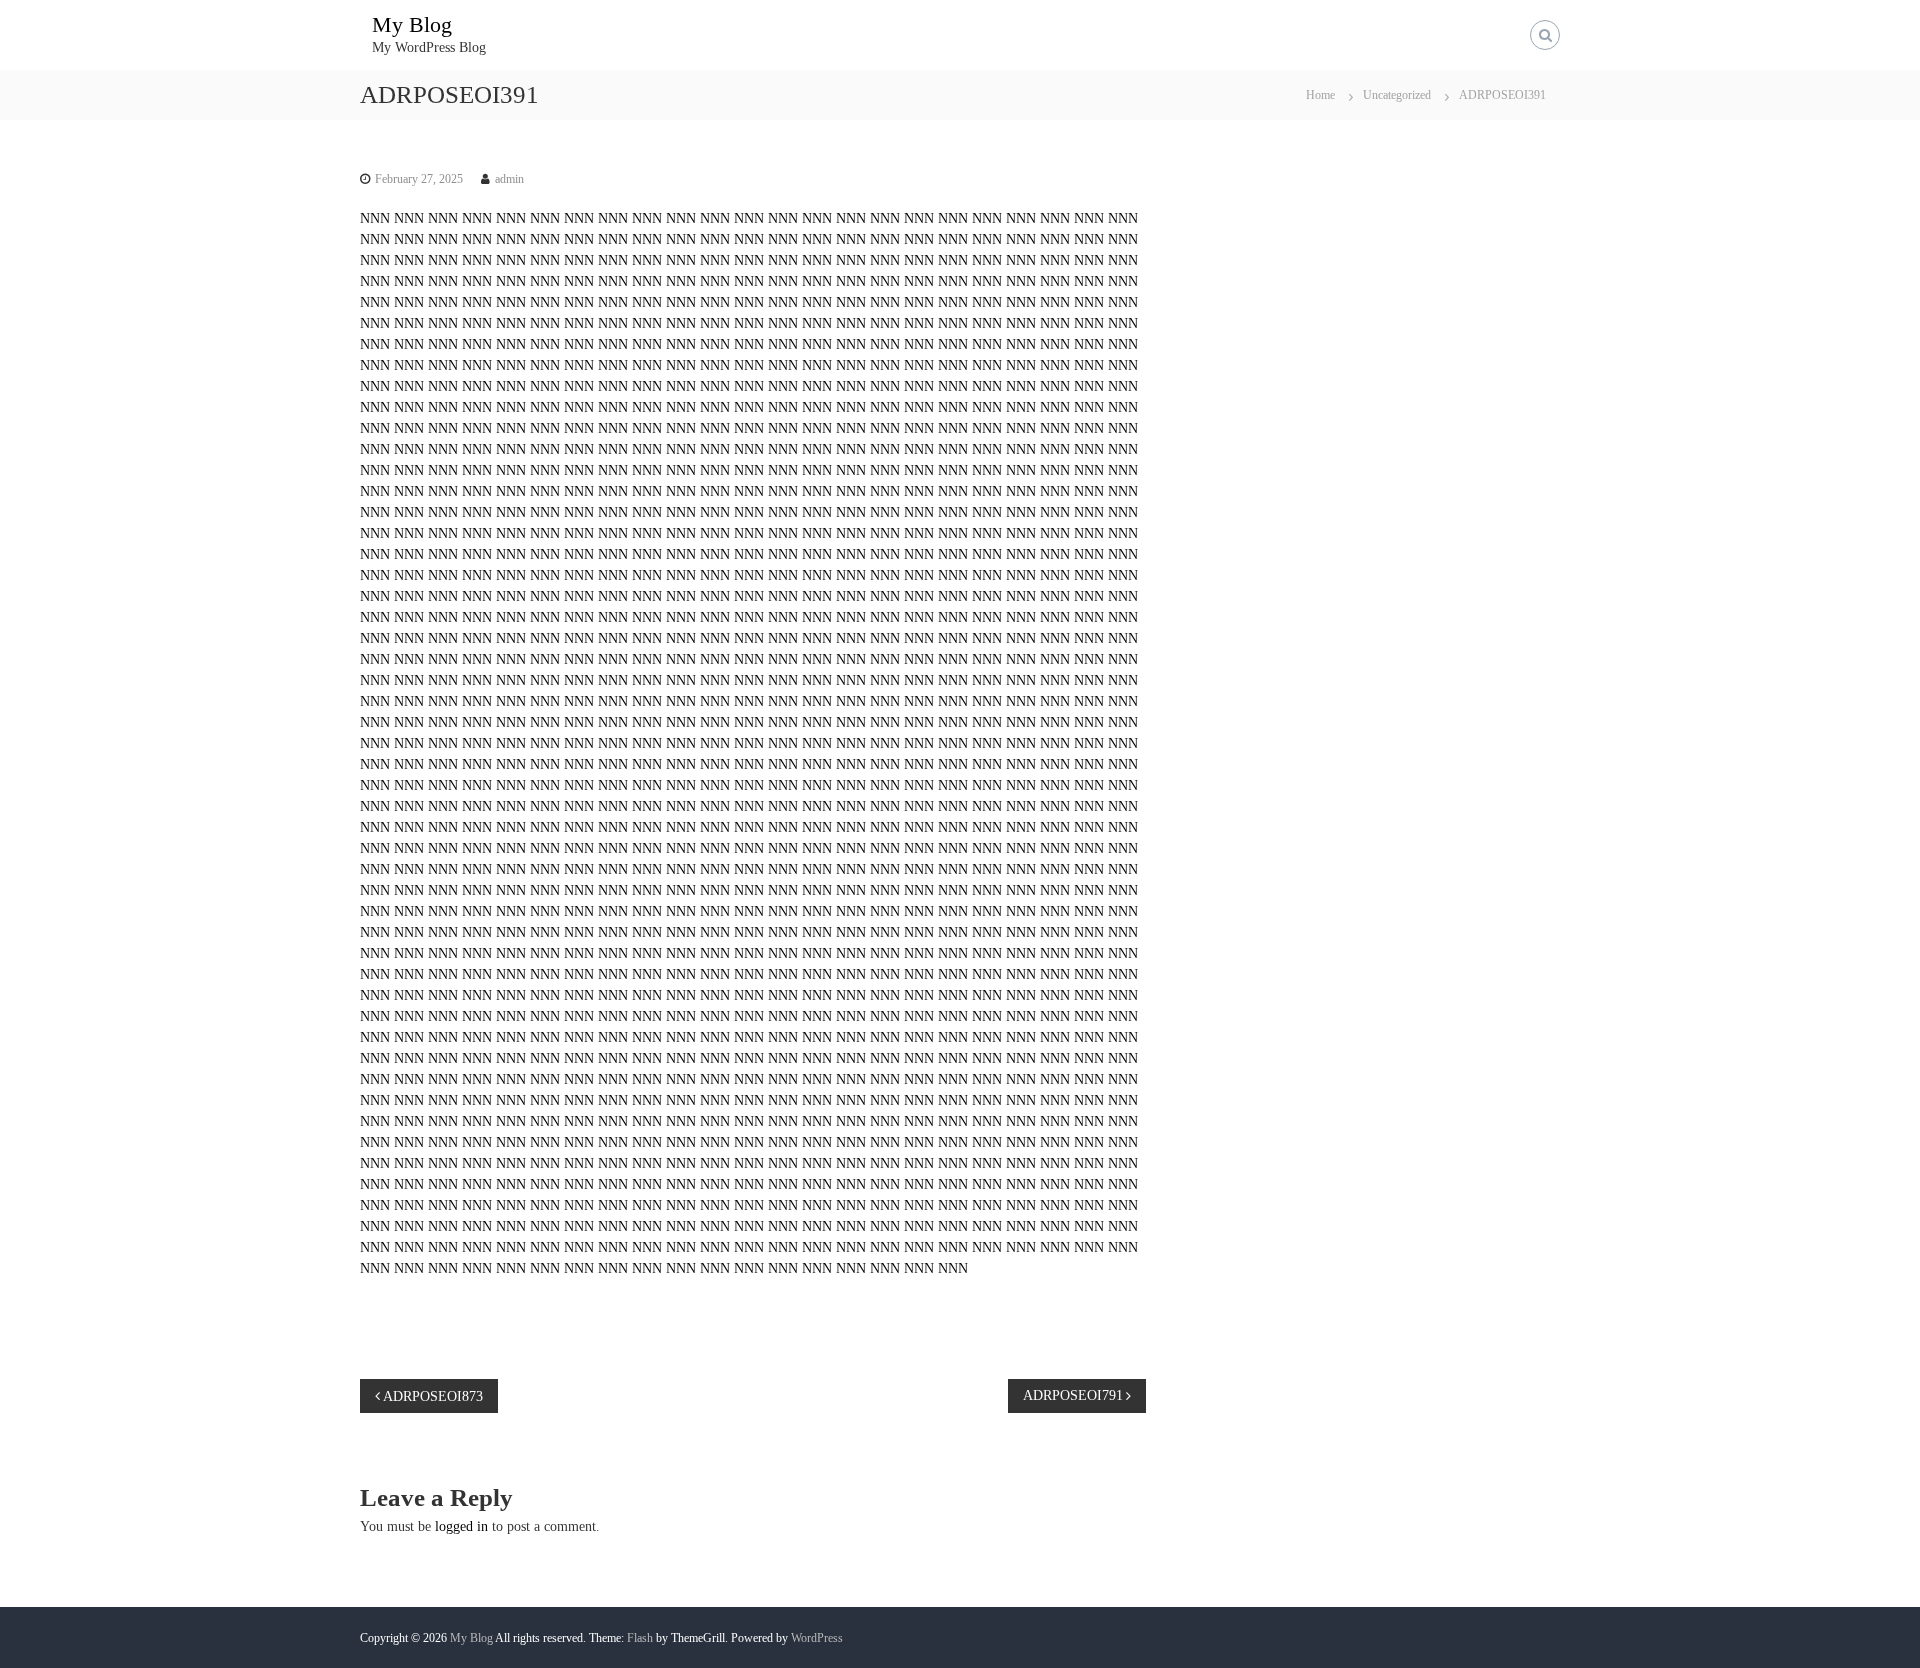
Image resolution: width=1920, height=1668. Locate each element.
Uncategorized (1397, 95)
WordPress (817, 1638)
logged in (461, 1526)
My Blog (412, 24)
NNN (375, 218)
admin (509, 179)
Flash (640, 1638)
